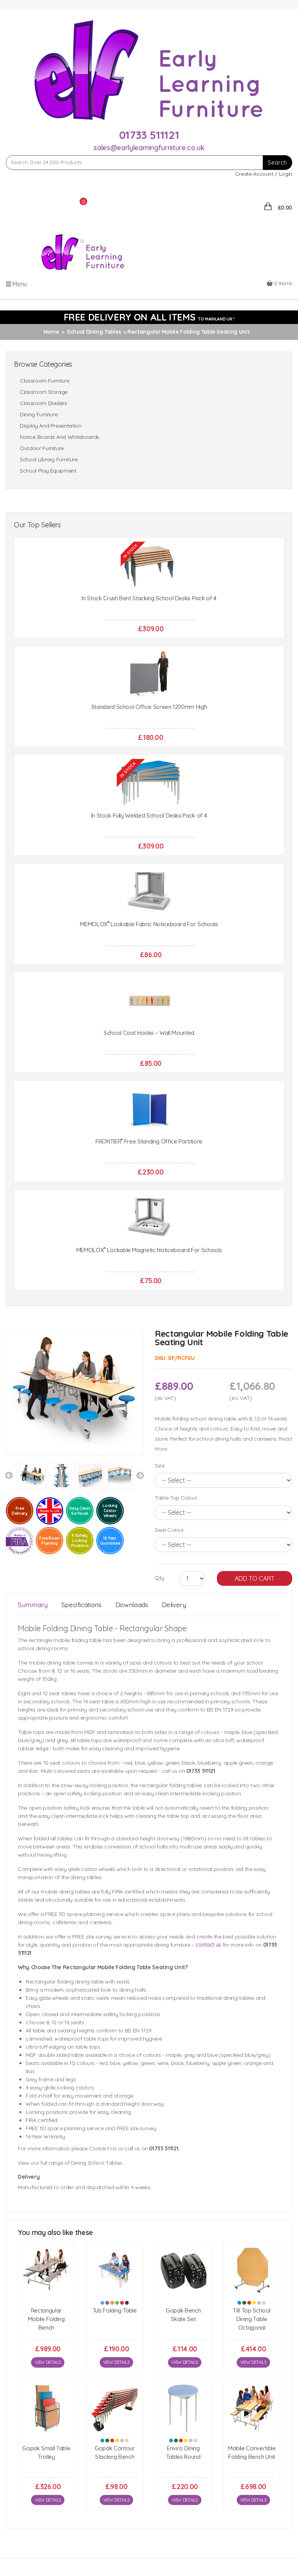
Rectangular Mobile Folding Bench (46, 2340)
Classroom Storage (44, 414)
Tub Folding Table (115, 2332)
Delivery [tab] (174, 1626)
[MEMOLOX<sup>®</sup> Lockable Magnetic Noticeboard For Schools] (149, 1239)
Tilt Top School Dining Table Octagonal (252, 2340)
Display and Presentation (51, 448)
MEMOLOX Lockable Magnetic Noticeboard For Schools (149, 1272)
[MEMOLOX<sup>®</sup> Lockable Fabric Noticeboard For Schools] (149, 914)
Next (140, 1497)
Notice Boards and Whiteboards (60, 459)
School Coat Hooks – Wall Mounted (149, 1054)
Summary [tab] (33, 1626)
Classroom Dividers (43, 425)
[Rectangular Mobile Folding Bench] (46, 2292)
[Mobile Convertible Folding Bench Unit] (252, 2430)
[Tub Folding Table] (115, 2292)
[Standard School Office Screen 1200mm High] (149, 696)
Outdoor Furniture (42, 470)
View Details (48, 2384)
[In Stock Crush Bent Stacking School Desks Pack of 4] (149, 588)
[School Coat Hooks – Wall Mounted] (149, 1022)
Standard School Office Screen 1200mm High (149, 728)
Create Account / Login (264, 174)
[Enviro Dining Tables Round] (183, 2430)
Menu (19, 305)
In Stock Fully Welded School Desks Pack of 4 (149, 837)
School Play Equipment (48, 493)
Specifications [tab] (81, 1626)
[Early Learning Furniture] (149, 69)
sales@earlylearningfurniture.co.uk (149, 148)
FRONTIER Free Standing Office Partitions (149, 1163)
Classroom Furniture (44, 403)
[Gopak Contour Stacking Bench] (115, 2430)
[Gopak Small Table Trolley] (46, 2430)
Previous (9, 1497)
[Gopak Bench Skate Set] (183, 2292)
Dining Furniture (39, 436)
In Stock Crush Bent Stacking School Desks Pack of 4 (149, 620)
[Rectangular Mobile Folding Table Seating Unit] (74, 1414)
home (51, 353)
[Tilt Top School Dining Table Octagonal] (252, 2292)
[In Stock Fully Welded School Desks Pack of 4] (149, 805)
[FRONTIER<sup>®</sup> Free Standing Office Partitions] (149, 1131)
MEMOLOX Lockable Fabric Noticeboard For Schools (149, 946)
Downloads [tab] (132, 1626)
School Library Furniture (49, 481)
